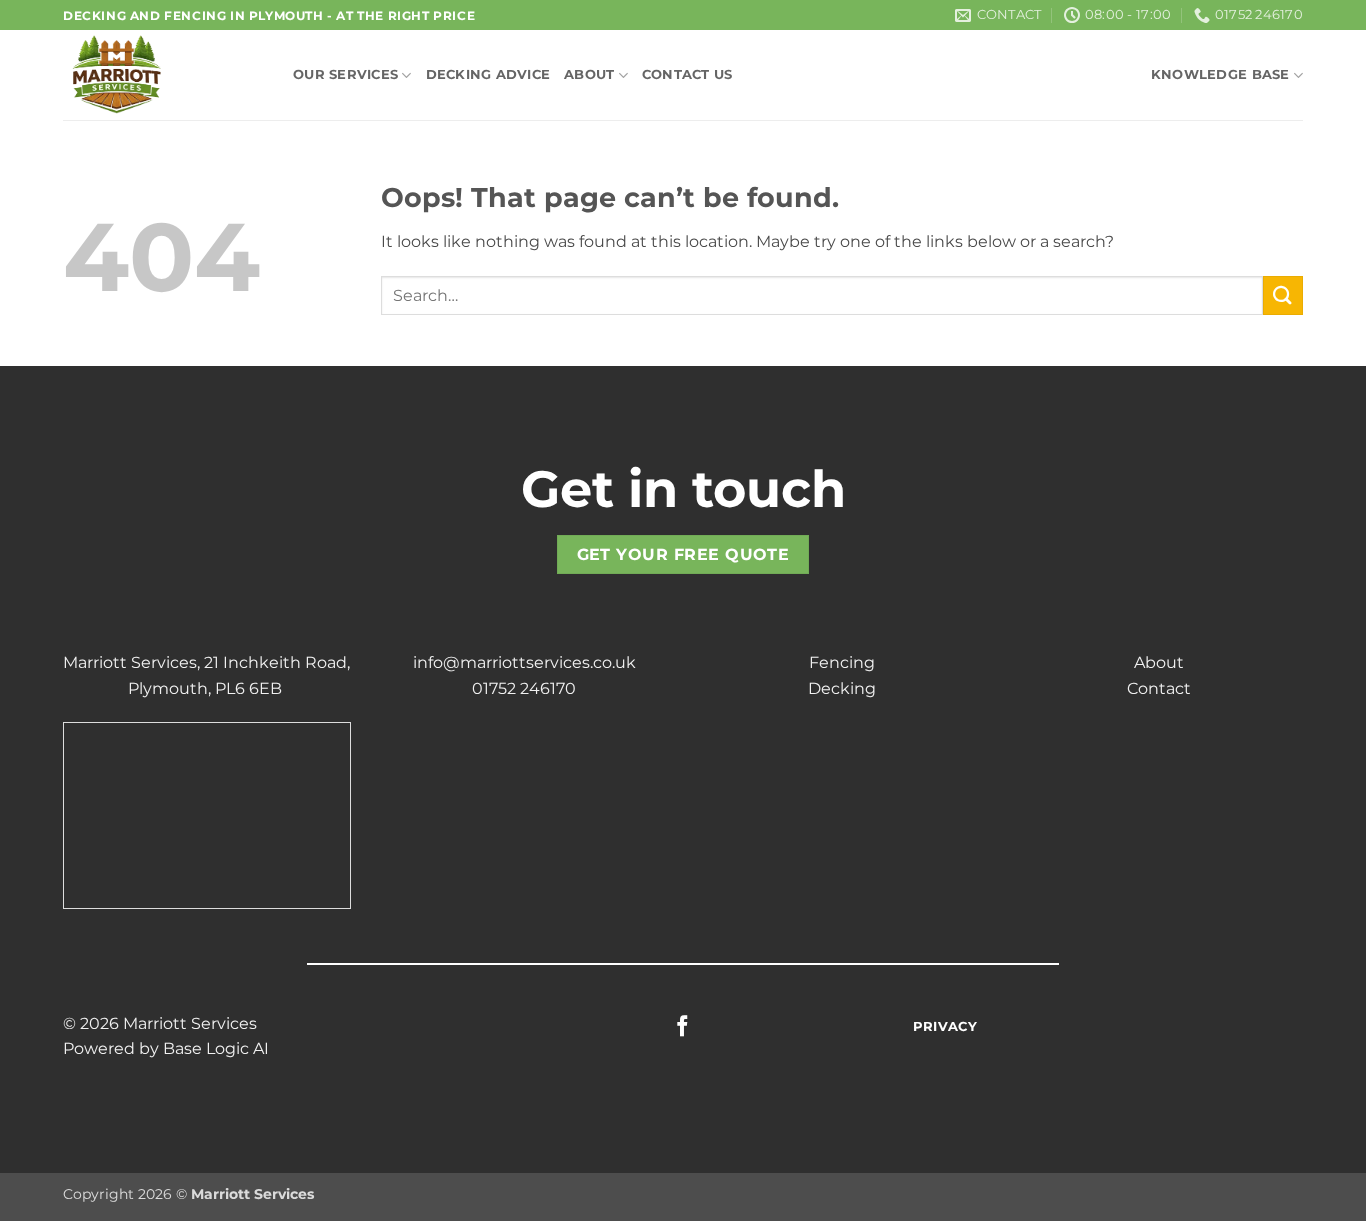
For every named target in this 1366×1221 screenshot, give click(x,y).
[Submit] (1283, 295)
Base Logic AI (216, 1048)
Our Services (345, 74)
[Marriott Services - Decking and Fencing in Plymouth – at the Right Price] (163, 75)
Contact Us (687, 74)
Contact (1159, 688)
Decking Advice (488, 74)
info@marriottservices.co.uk (524, 662)
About (589, 74)
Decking (842, 688)
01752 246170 (524, 688)
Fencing (842, 662)
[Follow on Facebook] (682, 1027)
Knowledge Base (1220, 74)
